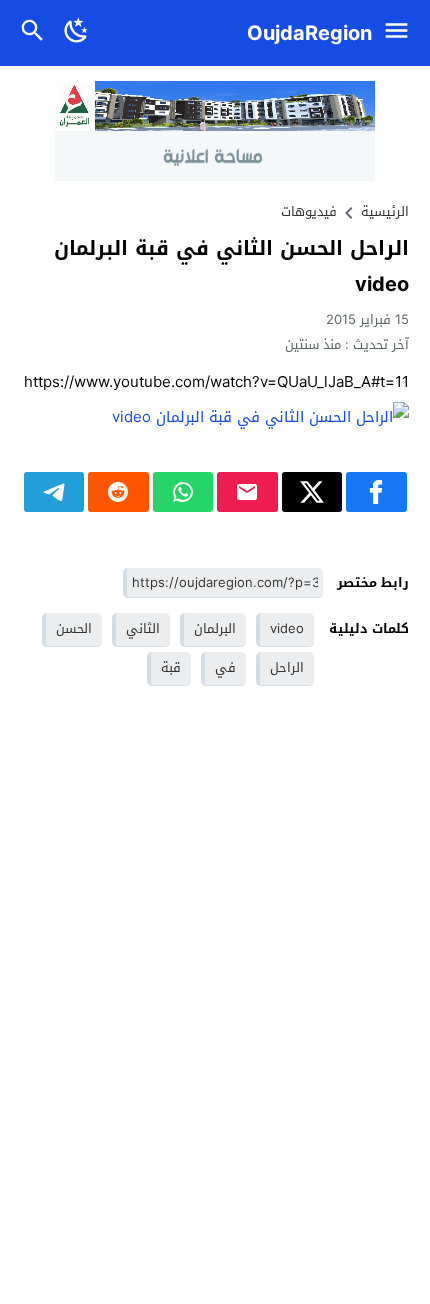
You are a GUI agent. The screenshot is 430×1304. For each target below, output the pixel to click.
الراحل (287, 667)
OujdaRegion (309, 33)
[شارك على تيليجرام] (54, 492)
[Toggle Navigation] (401, 33)
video (287, 628)
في (225, 667)
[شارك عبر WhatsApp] (183, 492)
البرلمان (215, 628)
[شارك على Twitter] (312, 492)
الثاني (143, 628)
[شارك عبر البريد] (247, 492)
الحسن (74, 628)
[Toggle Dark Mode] (76, 33)
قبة (171, 667)
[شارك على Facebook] (376, 492)
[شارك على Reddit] (118, 492)
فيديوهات (309, 211)
